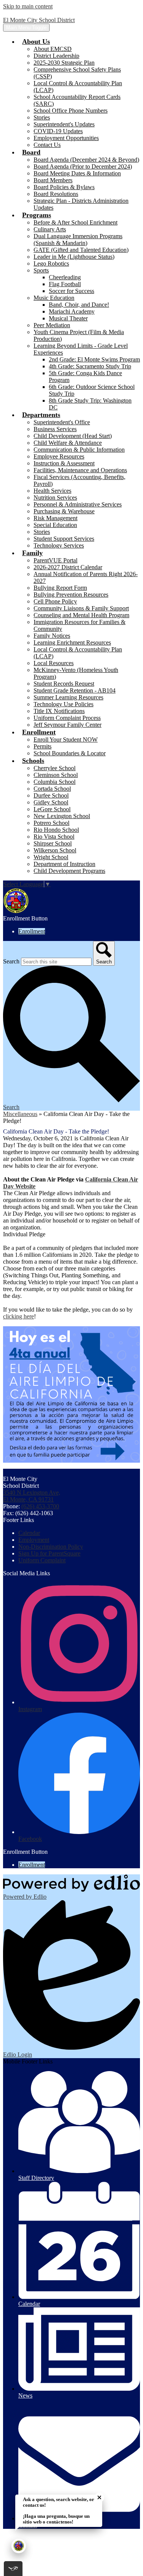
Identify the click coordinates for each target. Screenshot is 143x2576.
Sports (41, 270)
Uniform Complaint (42, 1560)
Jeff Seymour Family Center (67, 725)
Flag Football (65, 284)
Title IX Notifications (59, 711)
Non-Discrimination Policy (51, 1547)
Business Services (55, 429)
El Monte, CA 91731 (32, 1496)
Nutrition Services (55, 498)
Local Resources (54, 663)
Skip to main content (28, 6)
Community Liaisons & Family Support (81, 608)
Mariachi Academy (72, 311)
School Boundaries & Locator (70, 753)
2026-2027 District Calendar (68, 567)
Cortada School (52, 789)
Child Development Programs (69, 871)
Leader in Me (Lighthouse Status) (74, 257)
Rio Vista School (54, 837)
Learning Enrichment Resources (72, 642)
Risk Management (55, 518)
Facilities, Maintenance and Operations (80, 470)
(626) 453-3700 (40, 1506)
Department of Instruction (64, 864)
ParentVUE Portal (55, 560)
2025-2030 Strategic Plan (64, 63)
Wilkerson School (55, 850)
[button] (36, 41)
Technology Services (59, 545)
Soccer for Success (71, 291)
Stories (42, 117)
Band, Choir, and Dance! (79, 305)
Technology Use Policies (63, 704)
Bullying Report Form (60, 588)
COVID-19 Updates (58, 131)
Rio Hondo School (56, 830)
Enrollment (32, 931)
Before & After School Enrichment (76, 222)
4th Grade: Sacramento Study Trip (90, 366)
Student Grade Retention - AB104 (75, 690)
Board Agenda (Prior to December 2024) (83, 166)
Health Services (52, 491)
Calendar (29, 1533)
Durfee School (51, 795)
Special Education (55, 525)
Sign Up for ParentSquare (49, 1553)
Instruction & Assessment (64, 463)
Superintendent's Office (62, 422)
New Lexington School (62, 816)
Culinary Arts (50, 229)
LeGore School (52, 809)
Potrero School (51, 823)
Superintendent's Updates (64, 124)
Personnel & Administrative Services (78, 504)
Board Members (53, 180)
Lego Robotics (51, 263)
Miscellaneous (20, 1114)
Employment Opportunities (66, 138)
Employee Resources (59, 456)
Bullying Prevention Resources (71, 595)
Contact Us (47, 145)
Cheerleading (65, 277)
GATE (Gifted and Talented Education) (81, 250)
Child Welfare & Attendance (68, 443)
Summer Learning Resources (68, 697)
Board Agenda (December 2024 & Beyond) (86, 160)
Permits (43, 746)
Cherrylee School (55, 768)
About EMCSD (53, 49)
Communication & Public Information (79, 450)
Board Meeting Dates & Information (77, 173)
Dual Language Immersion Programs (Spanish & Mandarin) (78, 240)
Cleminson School (56, 775)
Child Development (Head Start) (73, 436)
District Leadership (56, 56)
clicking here (18, 1316)
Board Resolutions (56, 194)
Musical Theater (68, 318)
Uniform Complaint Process (67, 718)
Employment (34, 1540)
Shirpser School (53, 843)
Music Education (54, 298)
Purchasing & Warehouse (64, 511)
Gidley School (51, 802)
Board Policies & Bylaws (64, 187)
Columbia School (55, 782)
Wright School (51, 857)
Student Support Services (64, 539)
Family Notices (52, 636)
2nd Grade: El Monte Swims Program (94, 359)
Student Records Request (64, 684)
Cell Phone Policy (55, 601)
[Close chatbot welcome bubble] (99, 2497)
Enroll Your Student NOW (66, 740)
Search (11, 961)
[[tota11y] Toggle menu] (13, 2569)
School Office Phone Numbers (71, 111)
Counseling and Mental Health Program (81, 615)
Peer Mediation (52, 325)
